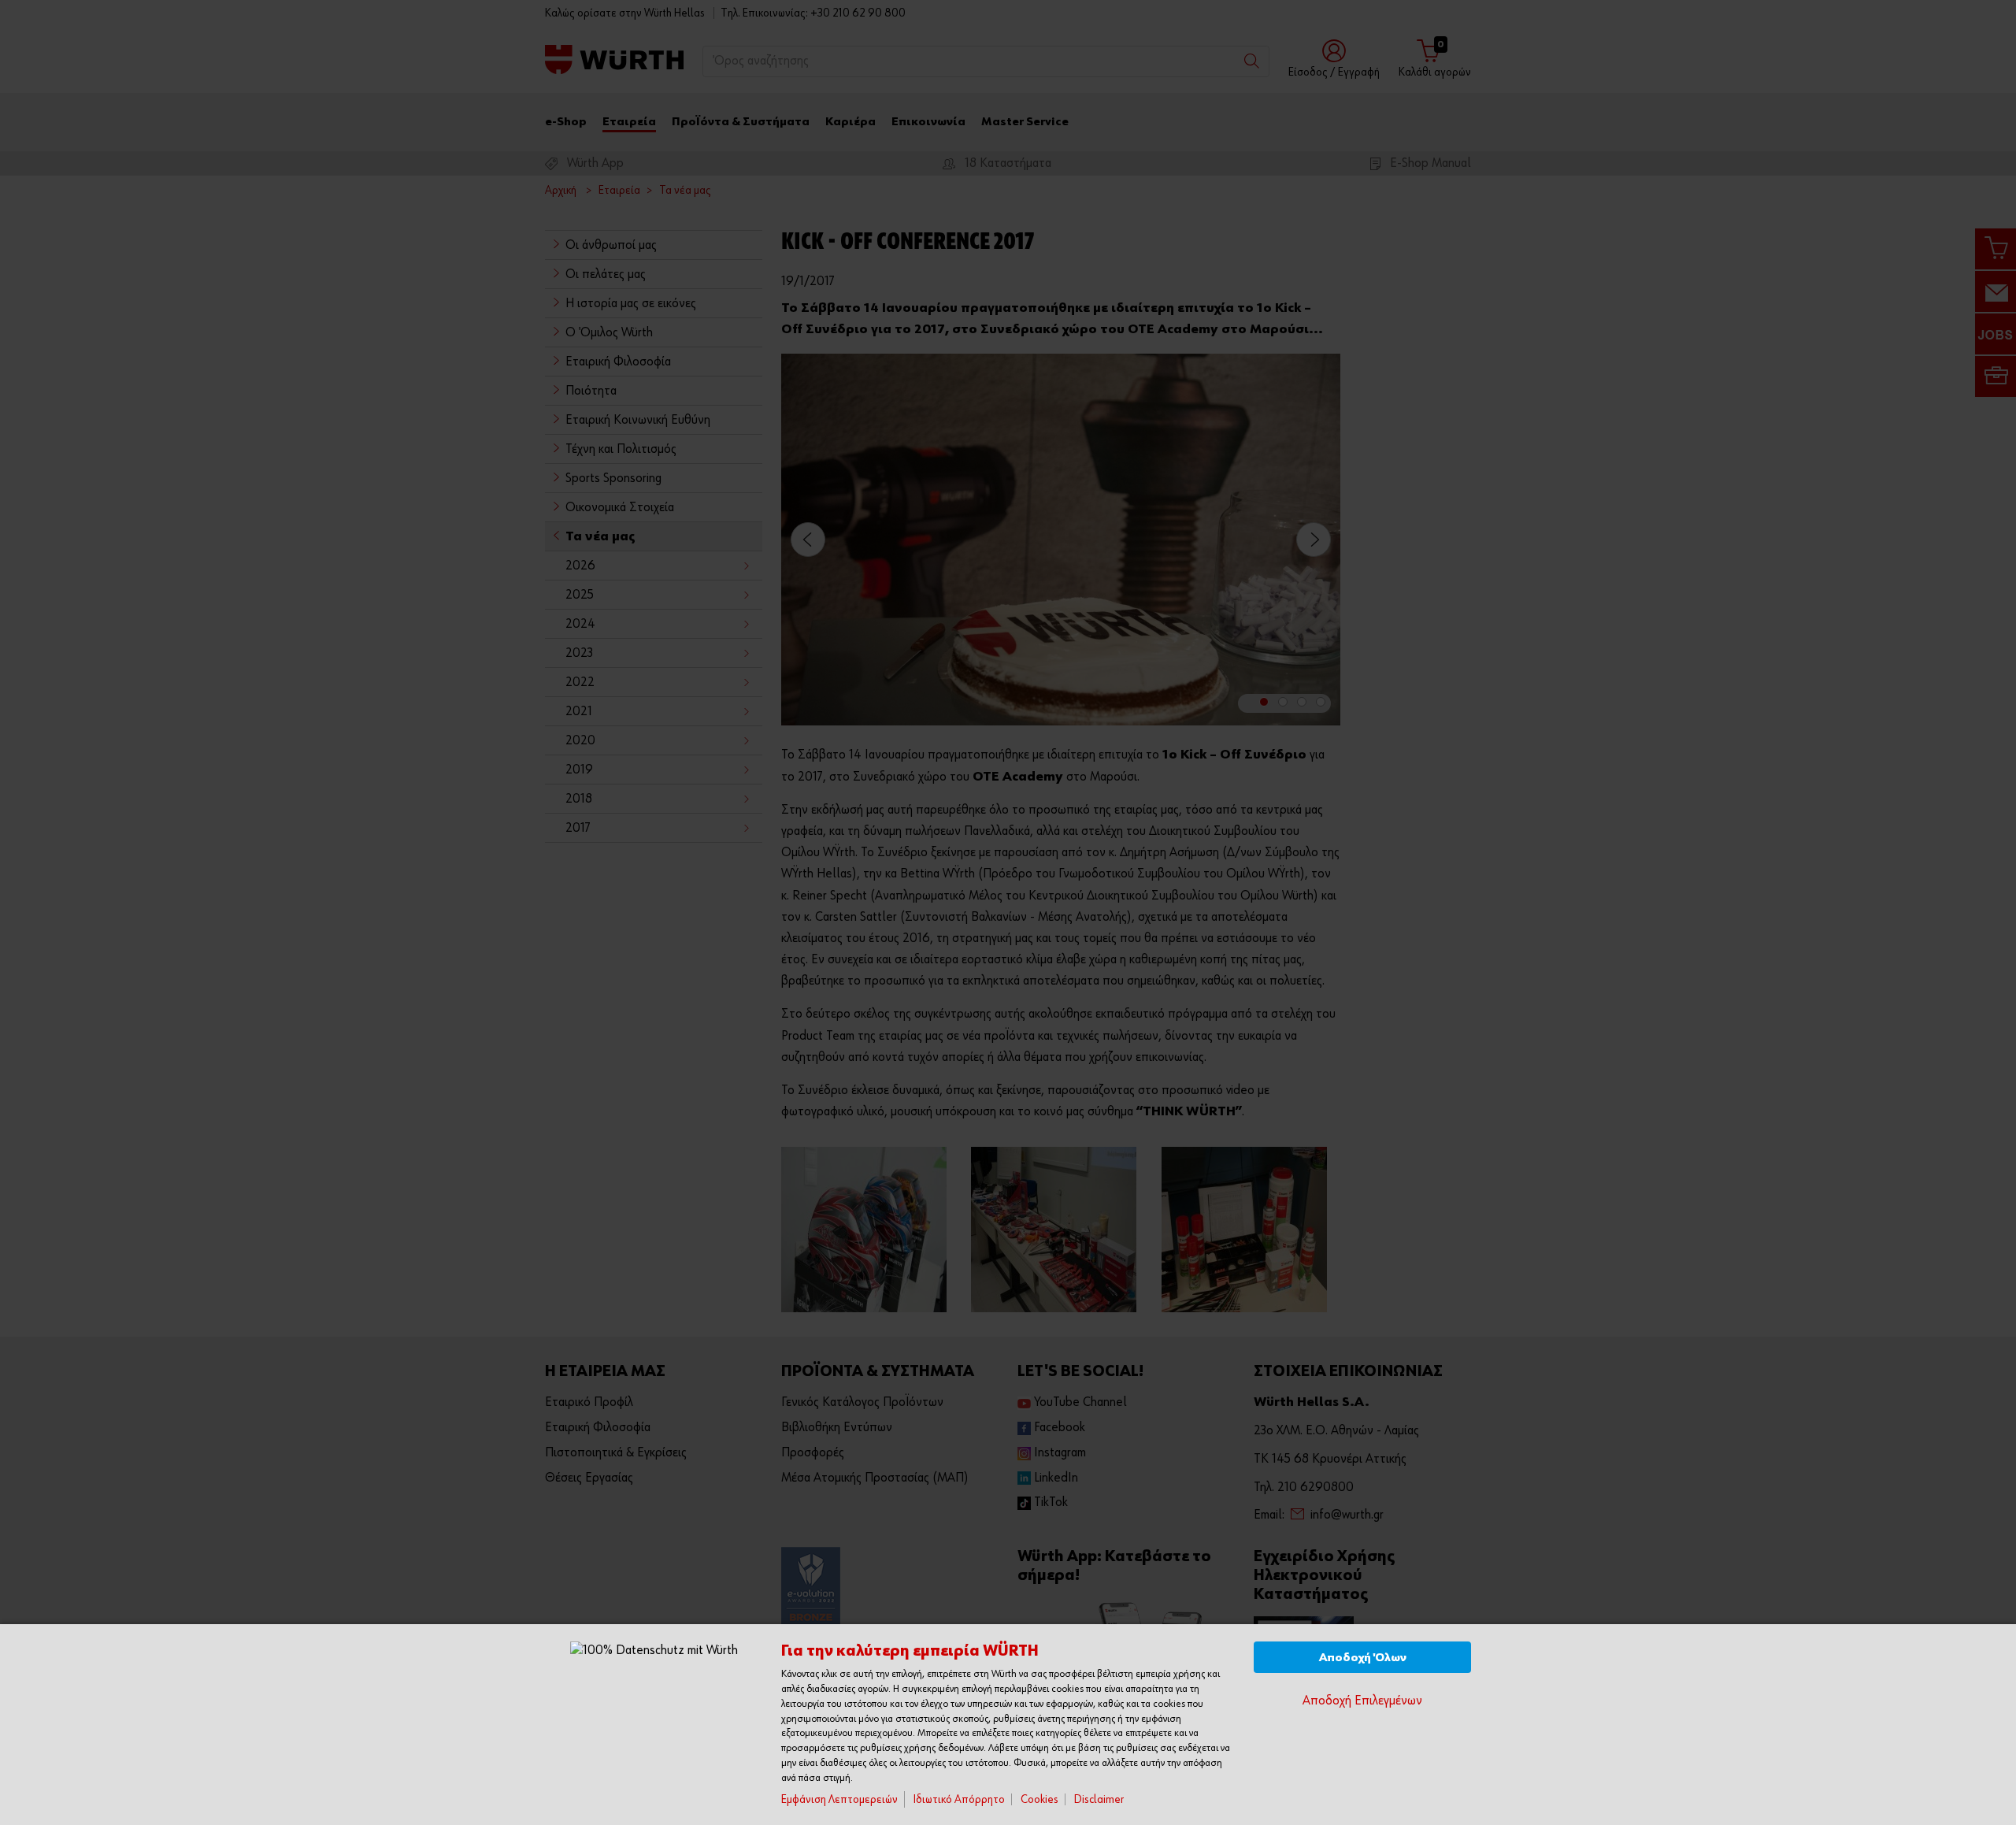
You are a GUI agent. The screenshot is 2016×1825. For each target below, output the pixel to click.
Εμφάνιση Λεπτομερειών (839, 1799)
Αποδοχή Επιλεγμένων (1362, 1701)
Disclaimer (1099, 1799)
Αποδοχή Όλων (1363, 1658)
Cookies (1039, 1799)
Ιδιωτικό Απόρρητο (959, 1799)
